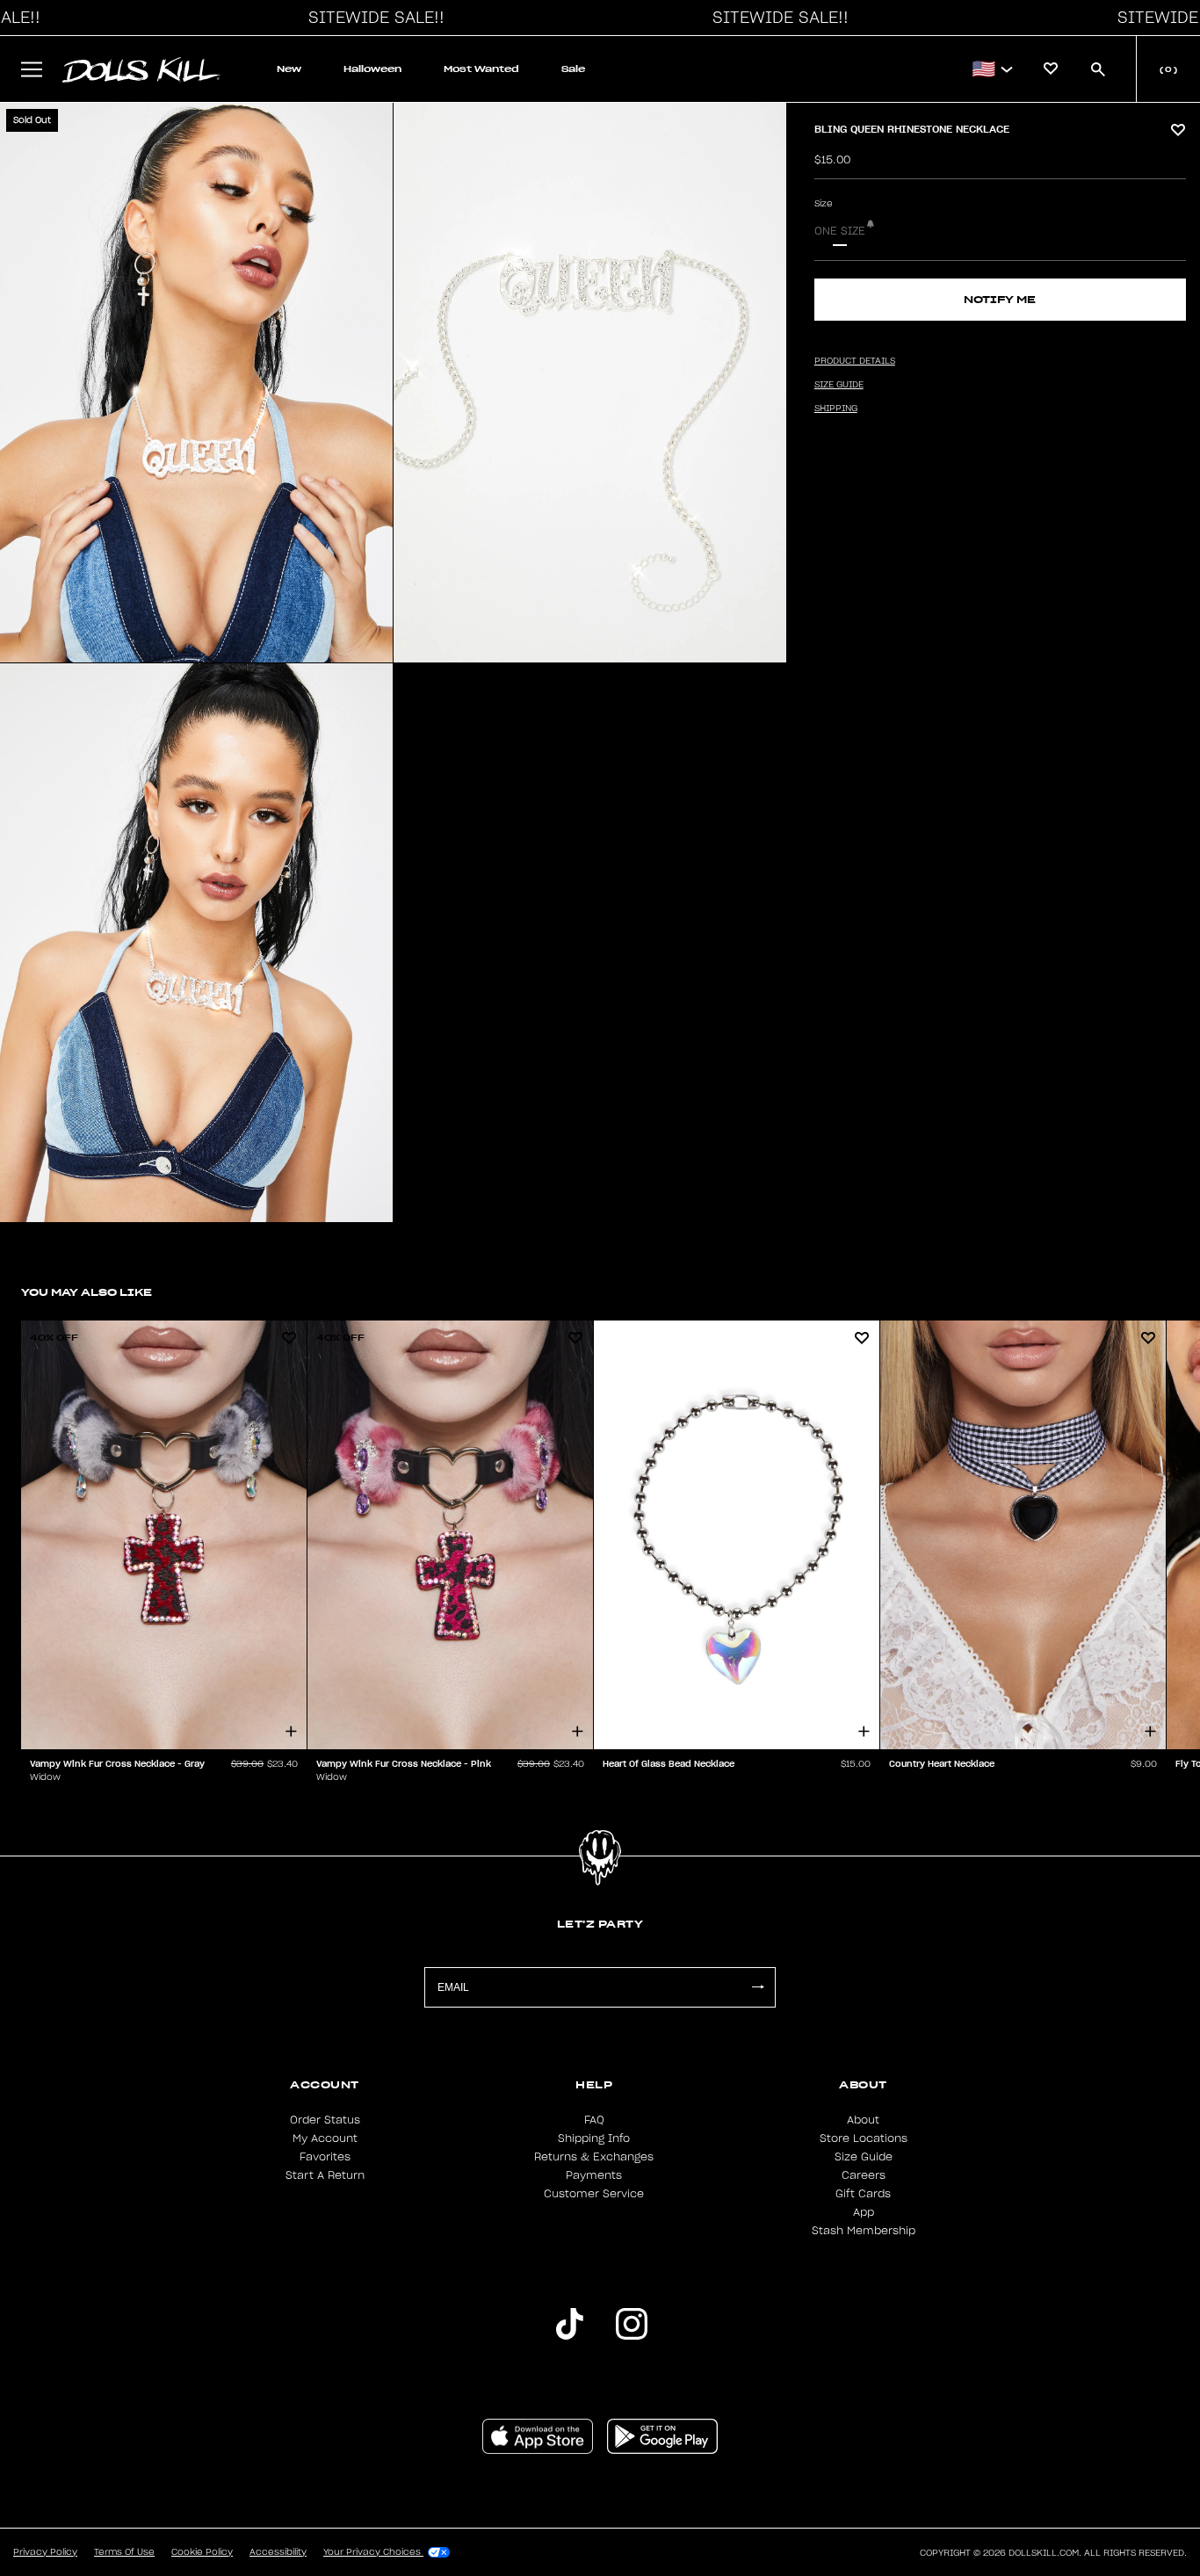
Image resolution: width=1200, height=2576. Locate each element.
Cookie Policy (202, 2552)
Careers (864, 2175)
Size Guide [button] (839, 385)
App (864, 2212)
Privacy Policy (45, 2552)
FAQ (594, 2120)
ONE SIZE (840, 231)
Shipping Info (594, 2138)
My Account (325, 2138)
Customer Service (594, 2194)
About (863, 2120)
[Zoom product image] (196, 383)
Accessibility (278, 2552)
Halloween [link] (372, 69)
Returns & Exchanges (594, 2157)
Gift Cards (863, 2194)
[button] (372, 18)
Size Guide (864, 2157)
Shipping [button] (836, 409)
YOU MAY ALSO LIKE (87, 1292)
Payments (594, 2175)
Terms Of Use (124, 2552)
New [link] (289, 69)
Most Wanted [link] (481, 69)
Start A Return (325, 2175)
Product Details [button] (855, 361)
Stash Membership (864, 2231)
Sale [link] (573, 69)
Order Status (325, 2120)
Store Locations (864, 2138)
